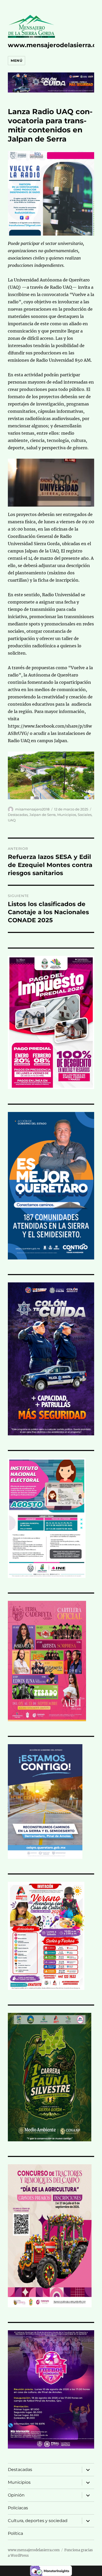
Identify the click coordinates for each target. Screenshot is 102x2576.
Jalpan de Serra (42, 815)
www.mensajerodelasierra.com (34, 2550)
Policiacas (18, 2508)
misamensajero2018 (32, 809)
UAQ (12, 820)
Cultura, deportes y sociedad (38, 2521)
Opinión (16, 2495)
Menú (16, 60)
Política (15, 2533)
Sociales (85, 815)
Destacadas (18, 815)
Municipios (67, 815)
